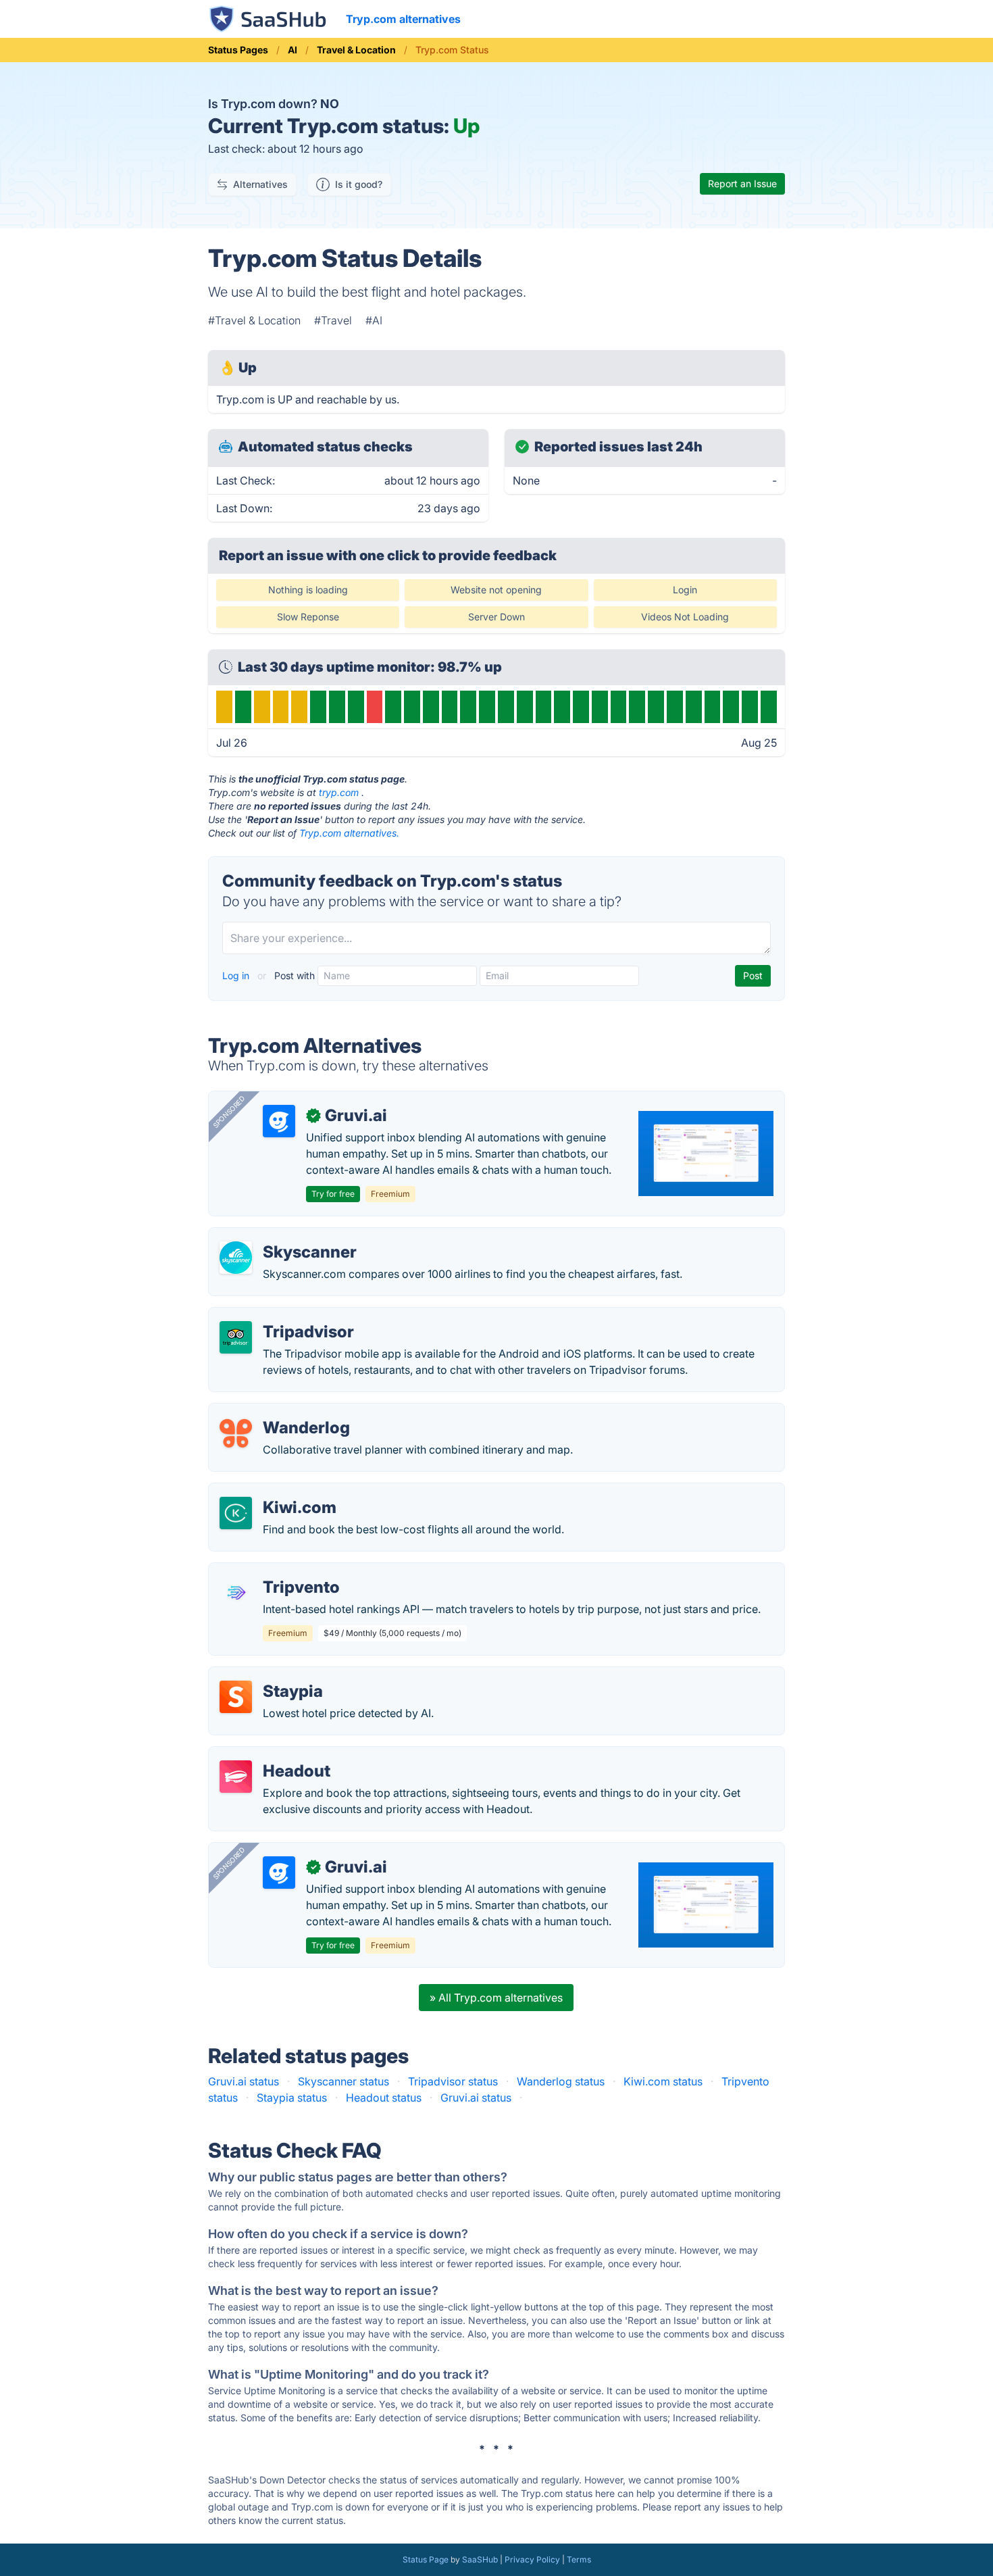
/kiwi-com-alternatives (277, 1491)
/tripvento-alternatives (276, 1571)
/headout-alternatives (274, 1755)
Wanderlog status (561, 2081)
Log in (237, 975)
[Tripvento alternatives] (236, 1593)
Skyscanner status (343, 2081)
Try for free (333, 1194)
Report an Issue (742, 183)
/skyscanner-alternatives (281, 1236)
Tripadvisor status (453, 2081)
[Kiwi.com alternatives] (236, 1513)
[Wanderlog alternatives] (236, 1433)
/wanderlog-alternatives (280, 1412)
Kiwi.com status (663, 2081)
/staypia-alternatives (271, 1675)
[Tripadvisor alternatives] (236, 1337)
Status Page (426, 2559)
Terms (579, 2559)
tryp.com (339, 792)
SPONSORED (229, 1112)
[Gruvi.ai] (279, 1121)
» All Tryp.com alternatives (496, 1998)
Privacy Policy (532, 2559)
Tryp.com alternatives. (349, 833)
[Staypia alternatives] (236, 1697)
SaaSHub (480, 2559)
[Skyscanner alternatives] (236, 1258)
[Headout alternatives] (236, 1777)
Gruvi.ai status (244, 2081)
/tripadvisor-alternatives (280, 1316)
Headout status (384, 2098)
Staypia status (292, 2098)
